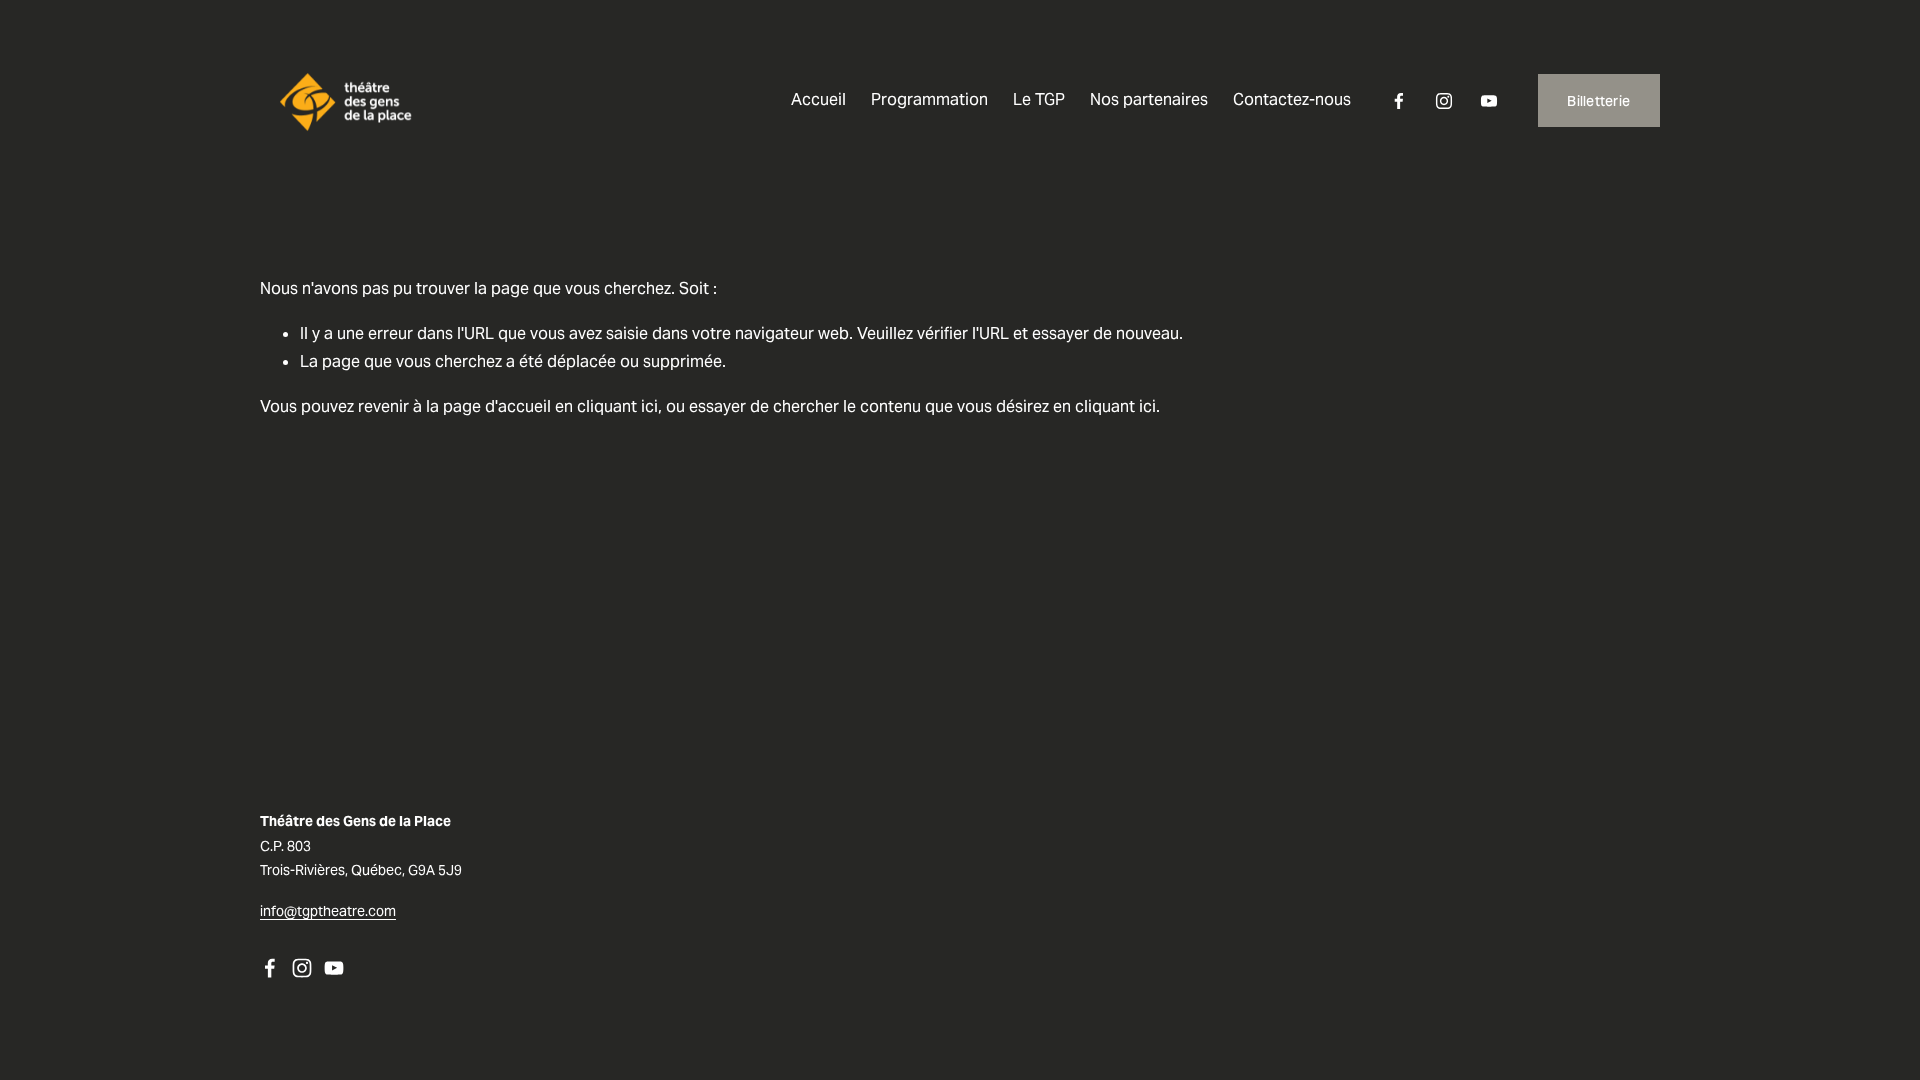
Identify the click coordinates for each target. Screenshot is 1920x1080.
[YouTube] (1489, 101)
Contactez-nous (1292, 99)
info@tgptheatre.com (328, 911)
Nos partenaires (1149, 99)
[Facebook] (1399, 101)
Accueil (818, 99)
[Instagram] (1444, 101)
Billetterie (1598, 101)
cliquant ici (617, 406)
